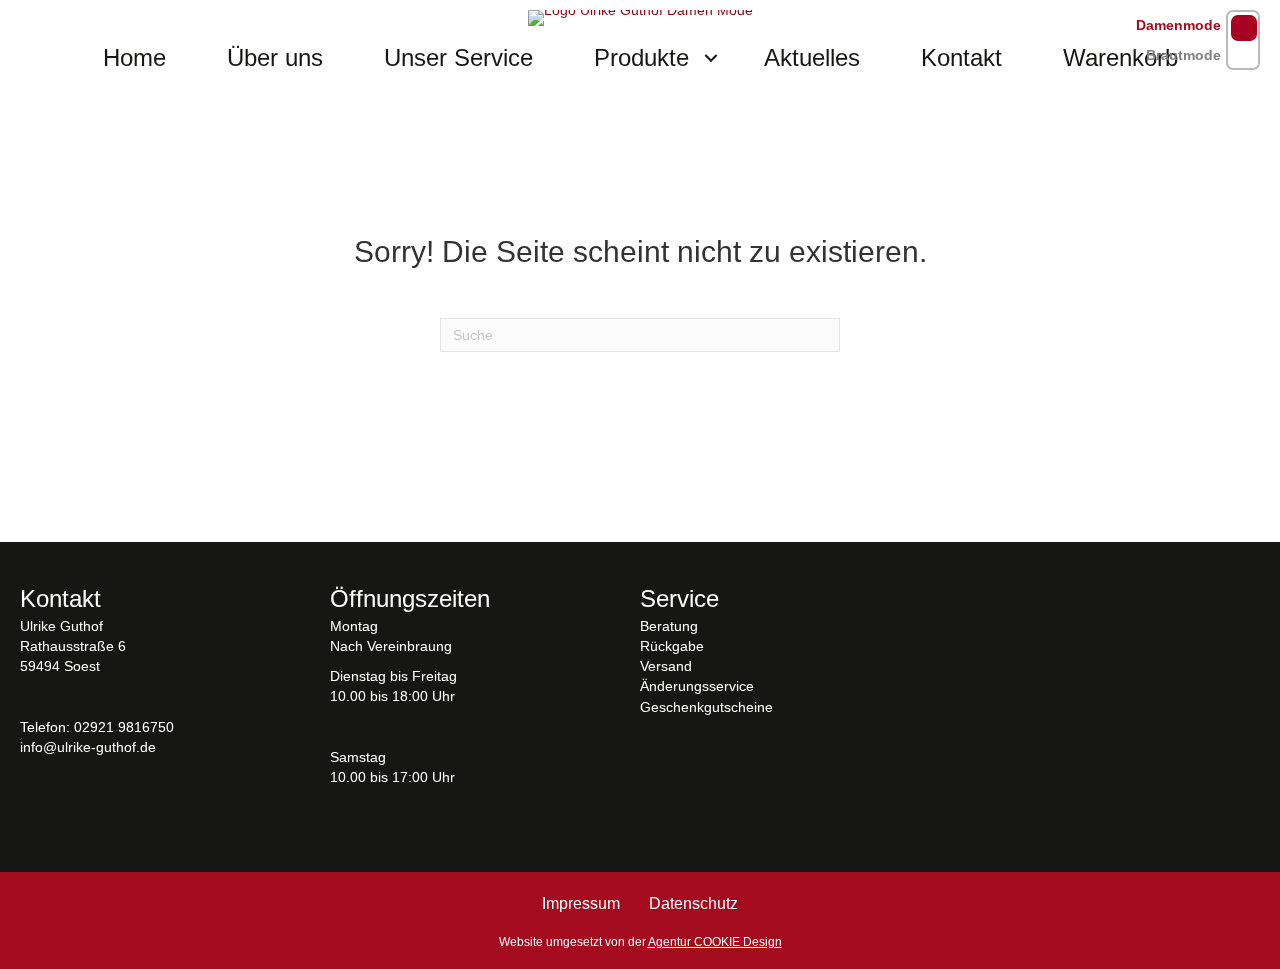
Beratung (669, 626)
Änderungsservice (697, 686)
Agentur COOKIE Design (715, 942)
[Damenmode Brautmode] (1243, 40)
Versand (666, 666)
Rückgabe (672, 646)
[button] (711, 58)
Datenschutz (693, 903)
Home (134, 57)
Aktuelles (812, 57)
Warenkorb (1120, 57)
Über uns (275, 57)
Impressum (581, 903)
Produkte (641, 57)
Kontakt (961, 57)
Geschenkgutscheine (706, 707)
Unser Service (458, 57)
